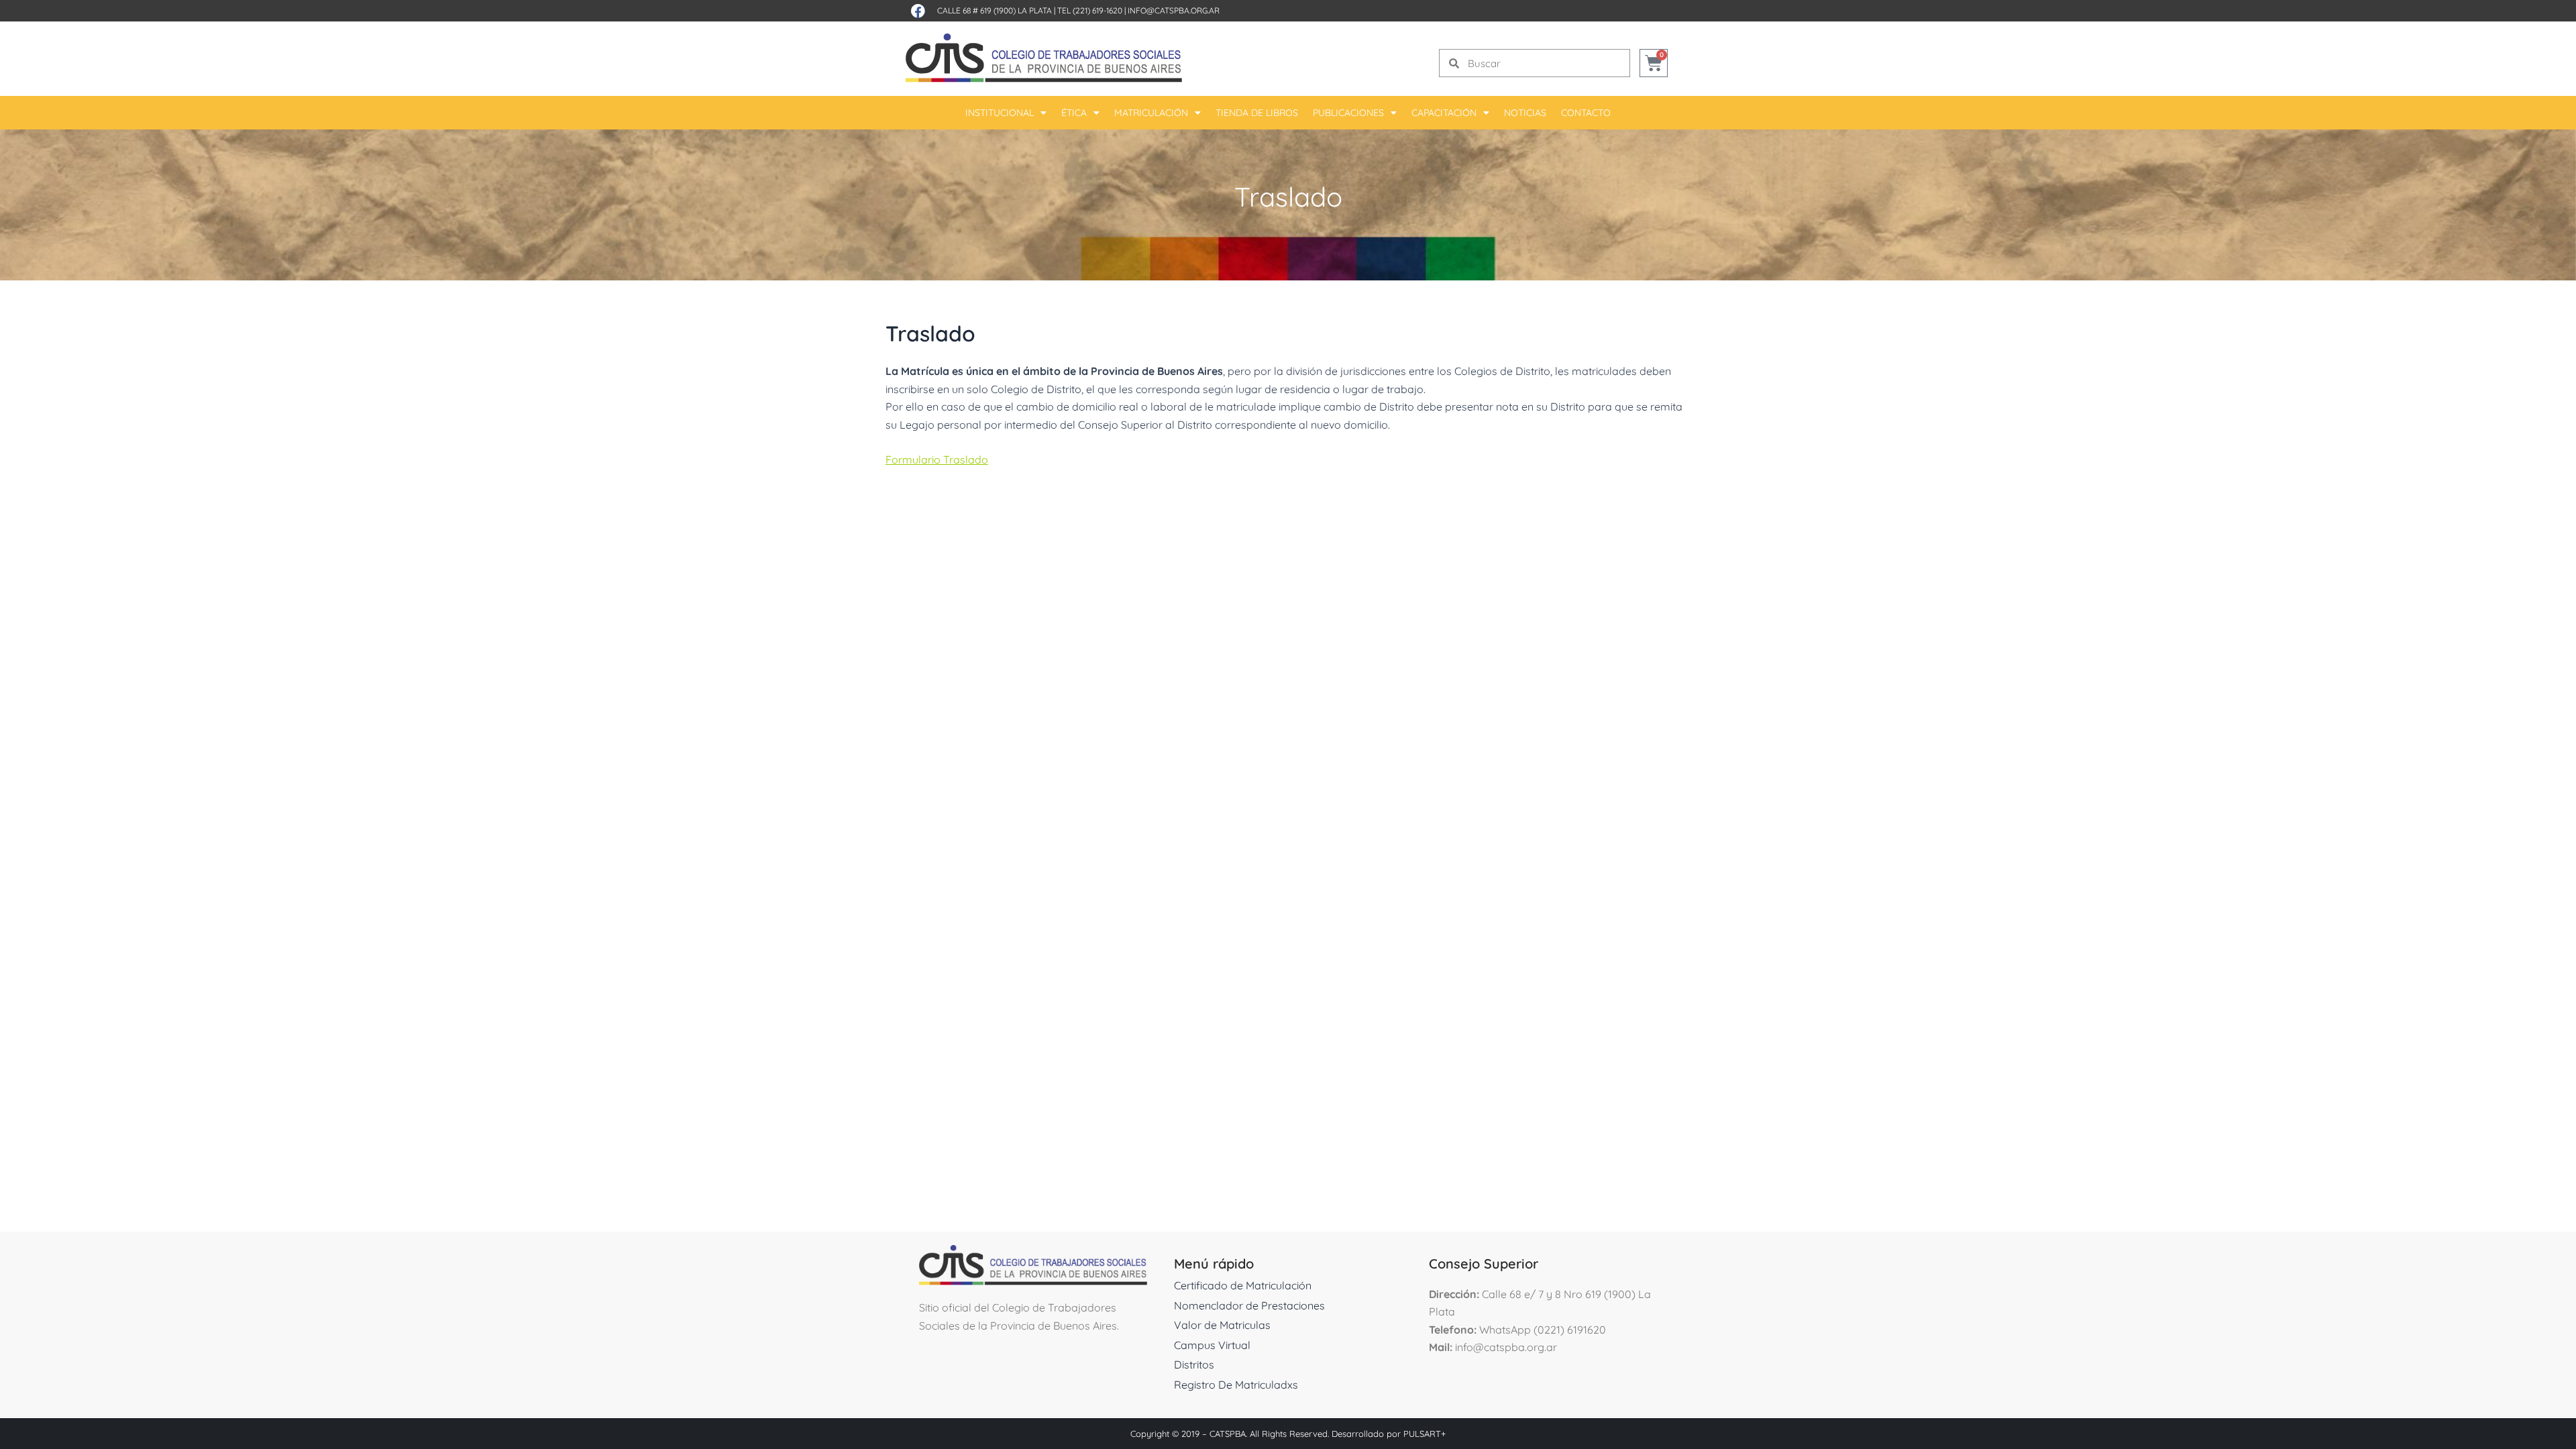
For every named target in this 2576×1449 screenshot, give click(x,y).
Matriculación (1151, 113)
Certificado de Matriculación (1243, 1285)
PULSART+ (1425, 1434)
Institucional (1000, 113)
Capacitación (1444, 113)
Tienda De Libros (1257, 113)
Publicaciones (1348, 113)
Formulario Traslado (937, 460)
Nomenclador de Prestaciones (1249, 1305)
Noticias (1525, 113)
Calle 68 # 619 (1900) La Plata (995, 10)
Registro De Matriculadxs (1236, 1385)
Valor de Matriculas (1222, 1325)
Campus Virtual (1212, 1345)
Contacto (1586, 113)
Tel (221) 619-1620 (1090, 10)
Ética (1074, 113)
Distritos (1194, 1364)
